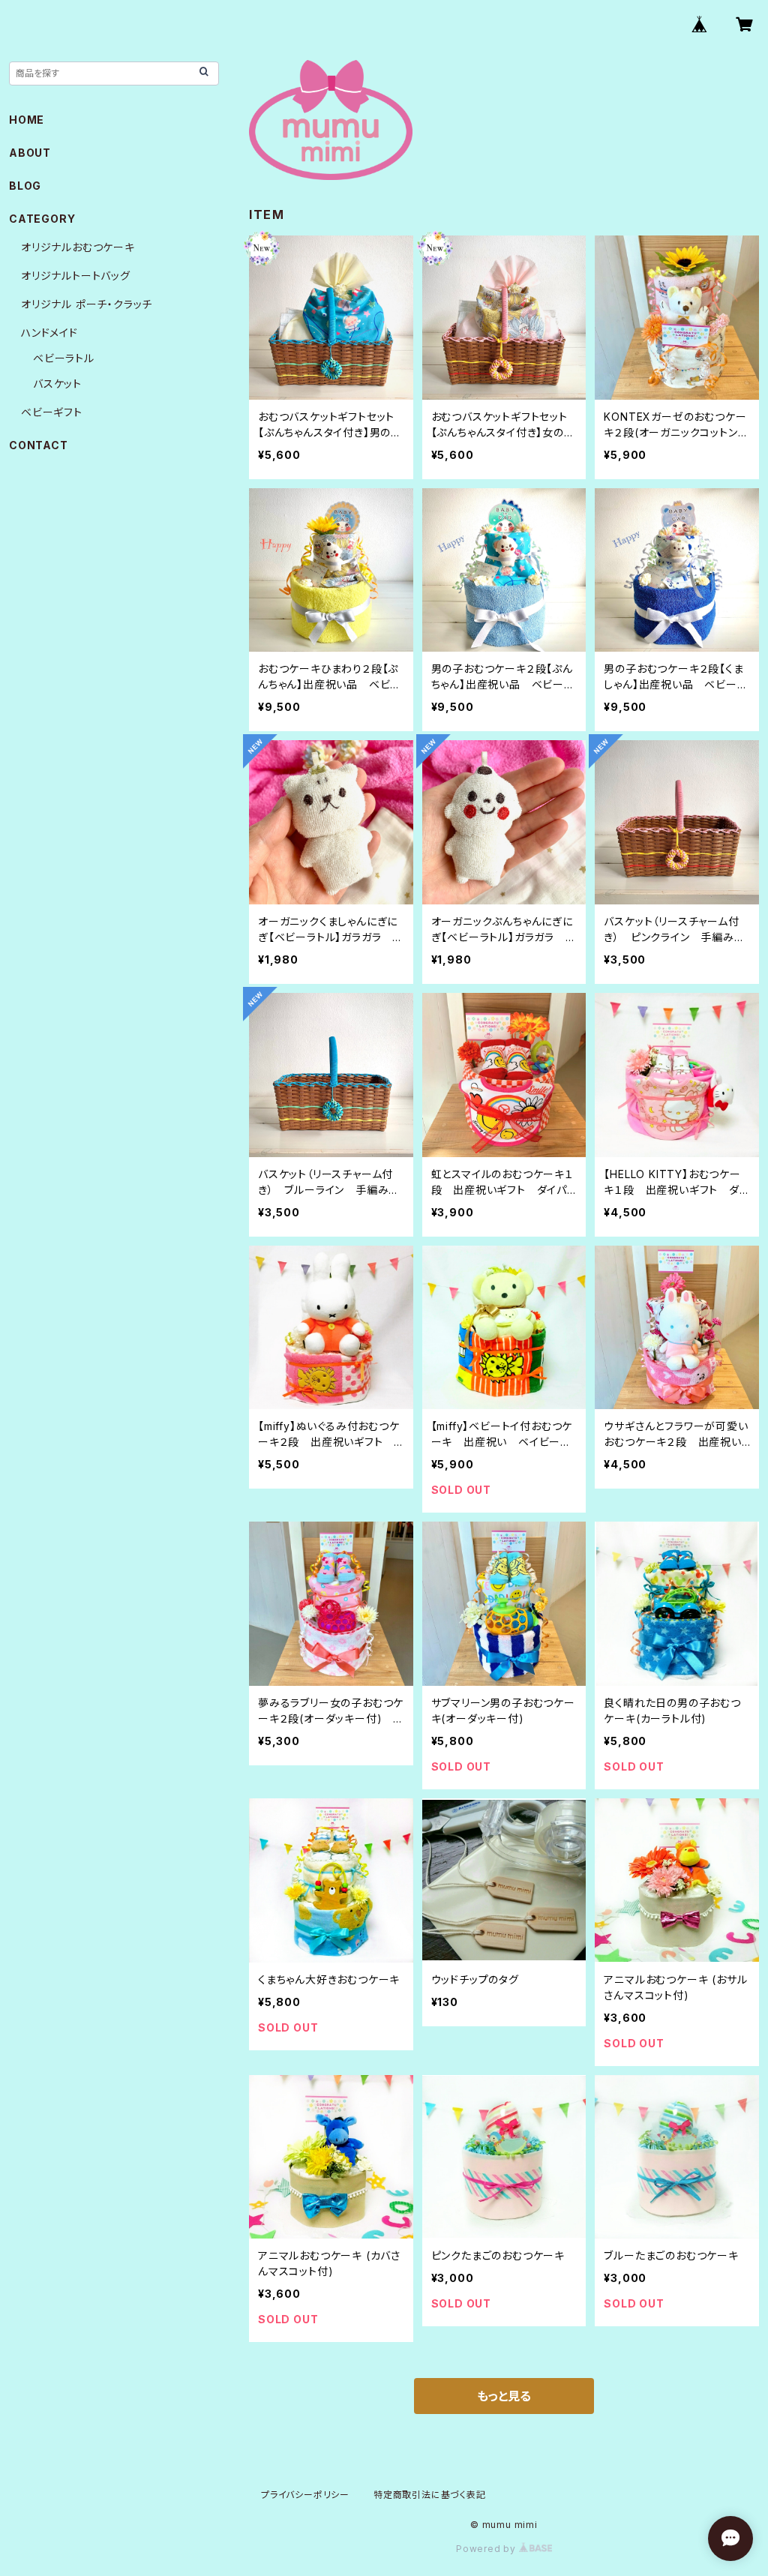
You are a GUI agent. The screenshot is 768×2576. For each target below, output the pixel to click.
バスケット (57, 384)
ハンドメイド (49, 333)
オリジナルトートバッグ (76, 276)
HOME (27, 120)
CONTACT (39, 445)
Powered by (487, 2549)
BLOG (25, 186)
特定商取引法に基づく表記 (430, 2495)
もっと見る (504, 2396)
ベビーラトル (64, 358)
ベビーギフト (52, 412)
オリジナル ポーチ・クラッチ (87, 304)
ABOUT (30, 153)
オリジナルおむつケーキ (78, 247)
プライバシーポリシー (305, 2495)
